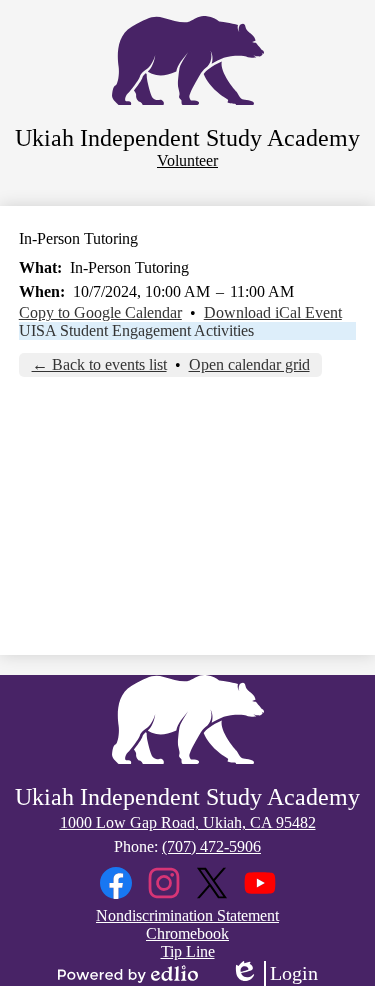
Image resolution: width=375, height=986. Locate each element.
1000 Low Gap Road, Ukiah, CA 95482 (188, 822)
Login (274, 974)
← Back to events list (99, 364)
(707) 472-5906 (211, 846)
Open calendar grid (249, 364)
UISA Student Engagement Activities (136, 330)
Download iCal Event (273, 312)
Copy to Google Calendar (100, 312)
